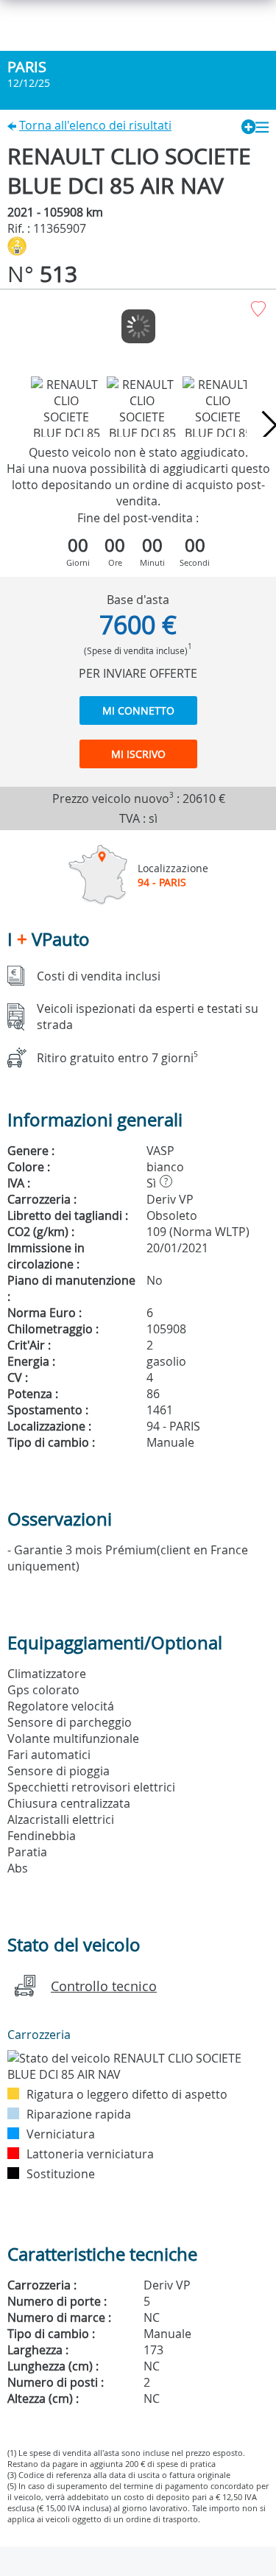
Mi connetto (138, 710)
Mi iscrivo (138, 754)
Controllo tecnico (104, 1986)
